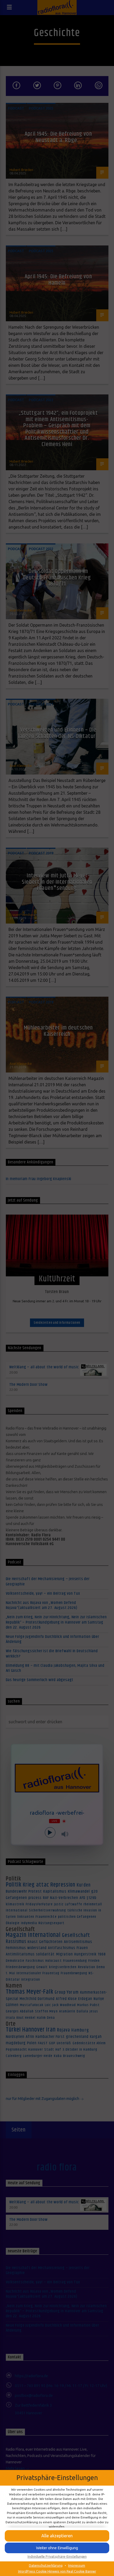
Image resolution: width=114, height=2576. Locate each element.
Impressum (77, 2565)
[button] (57, 2536)
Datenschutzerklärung (46, 2565)
